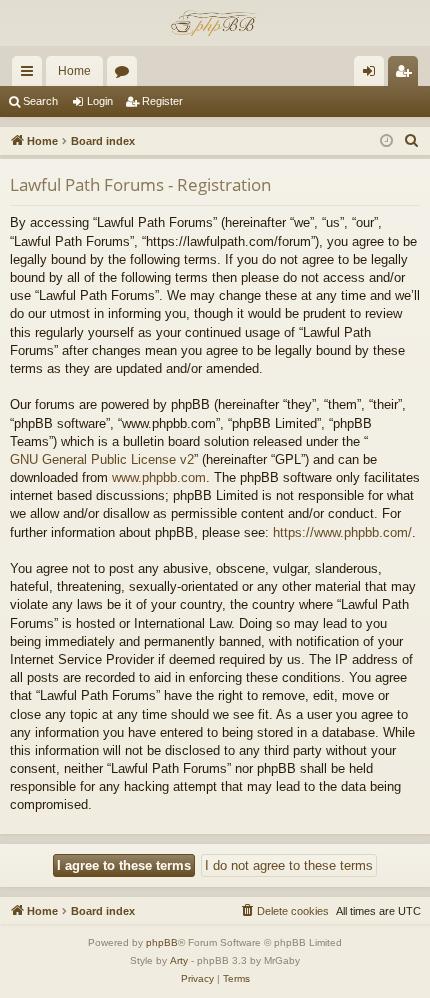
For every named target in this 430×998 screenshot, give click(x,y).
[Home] (215, 23)
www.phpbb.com (159, 477)
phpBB (162, 942)
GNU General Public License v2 (102, 459)
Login (100, 101)
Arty (179, 960)
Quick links (31, 75)
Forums (126, 75)
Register (162, 101)
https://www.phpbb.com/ (342, 532)
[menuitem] (412, 141)
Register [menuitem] (407, 75)
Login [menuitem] (373, 75)
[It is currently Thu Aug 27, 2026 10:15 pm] (386, 141)
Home (74, 71)
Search (40, 101)
